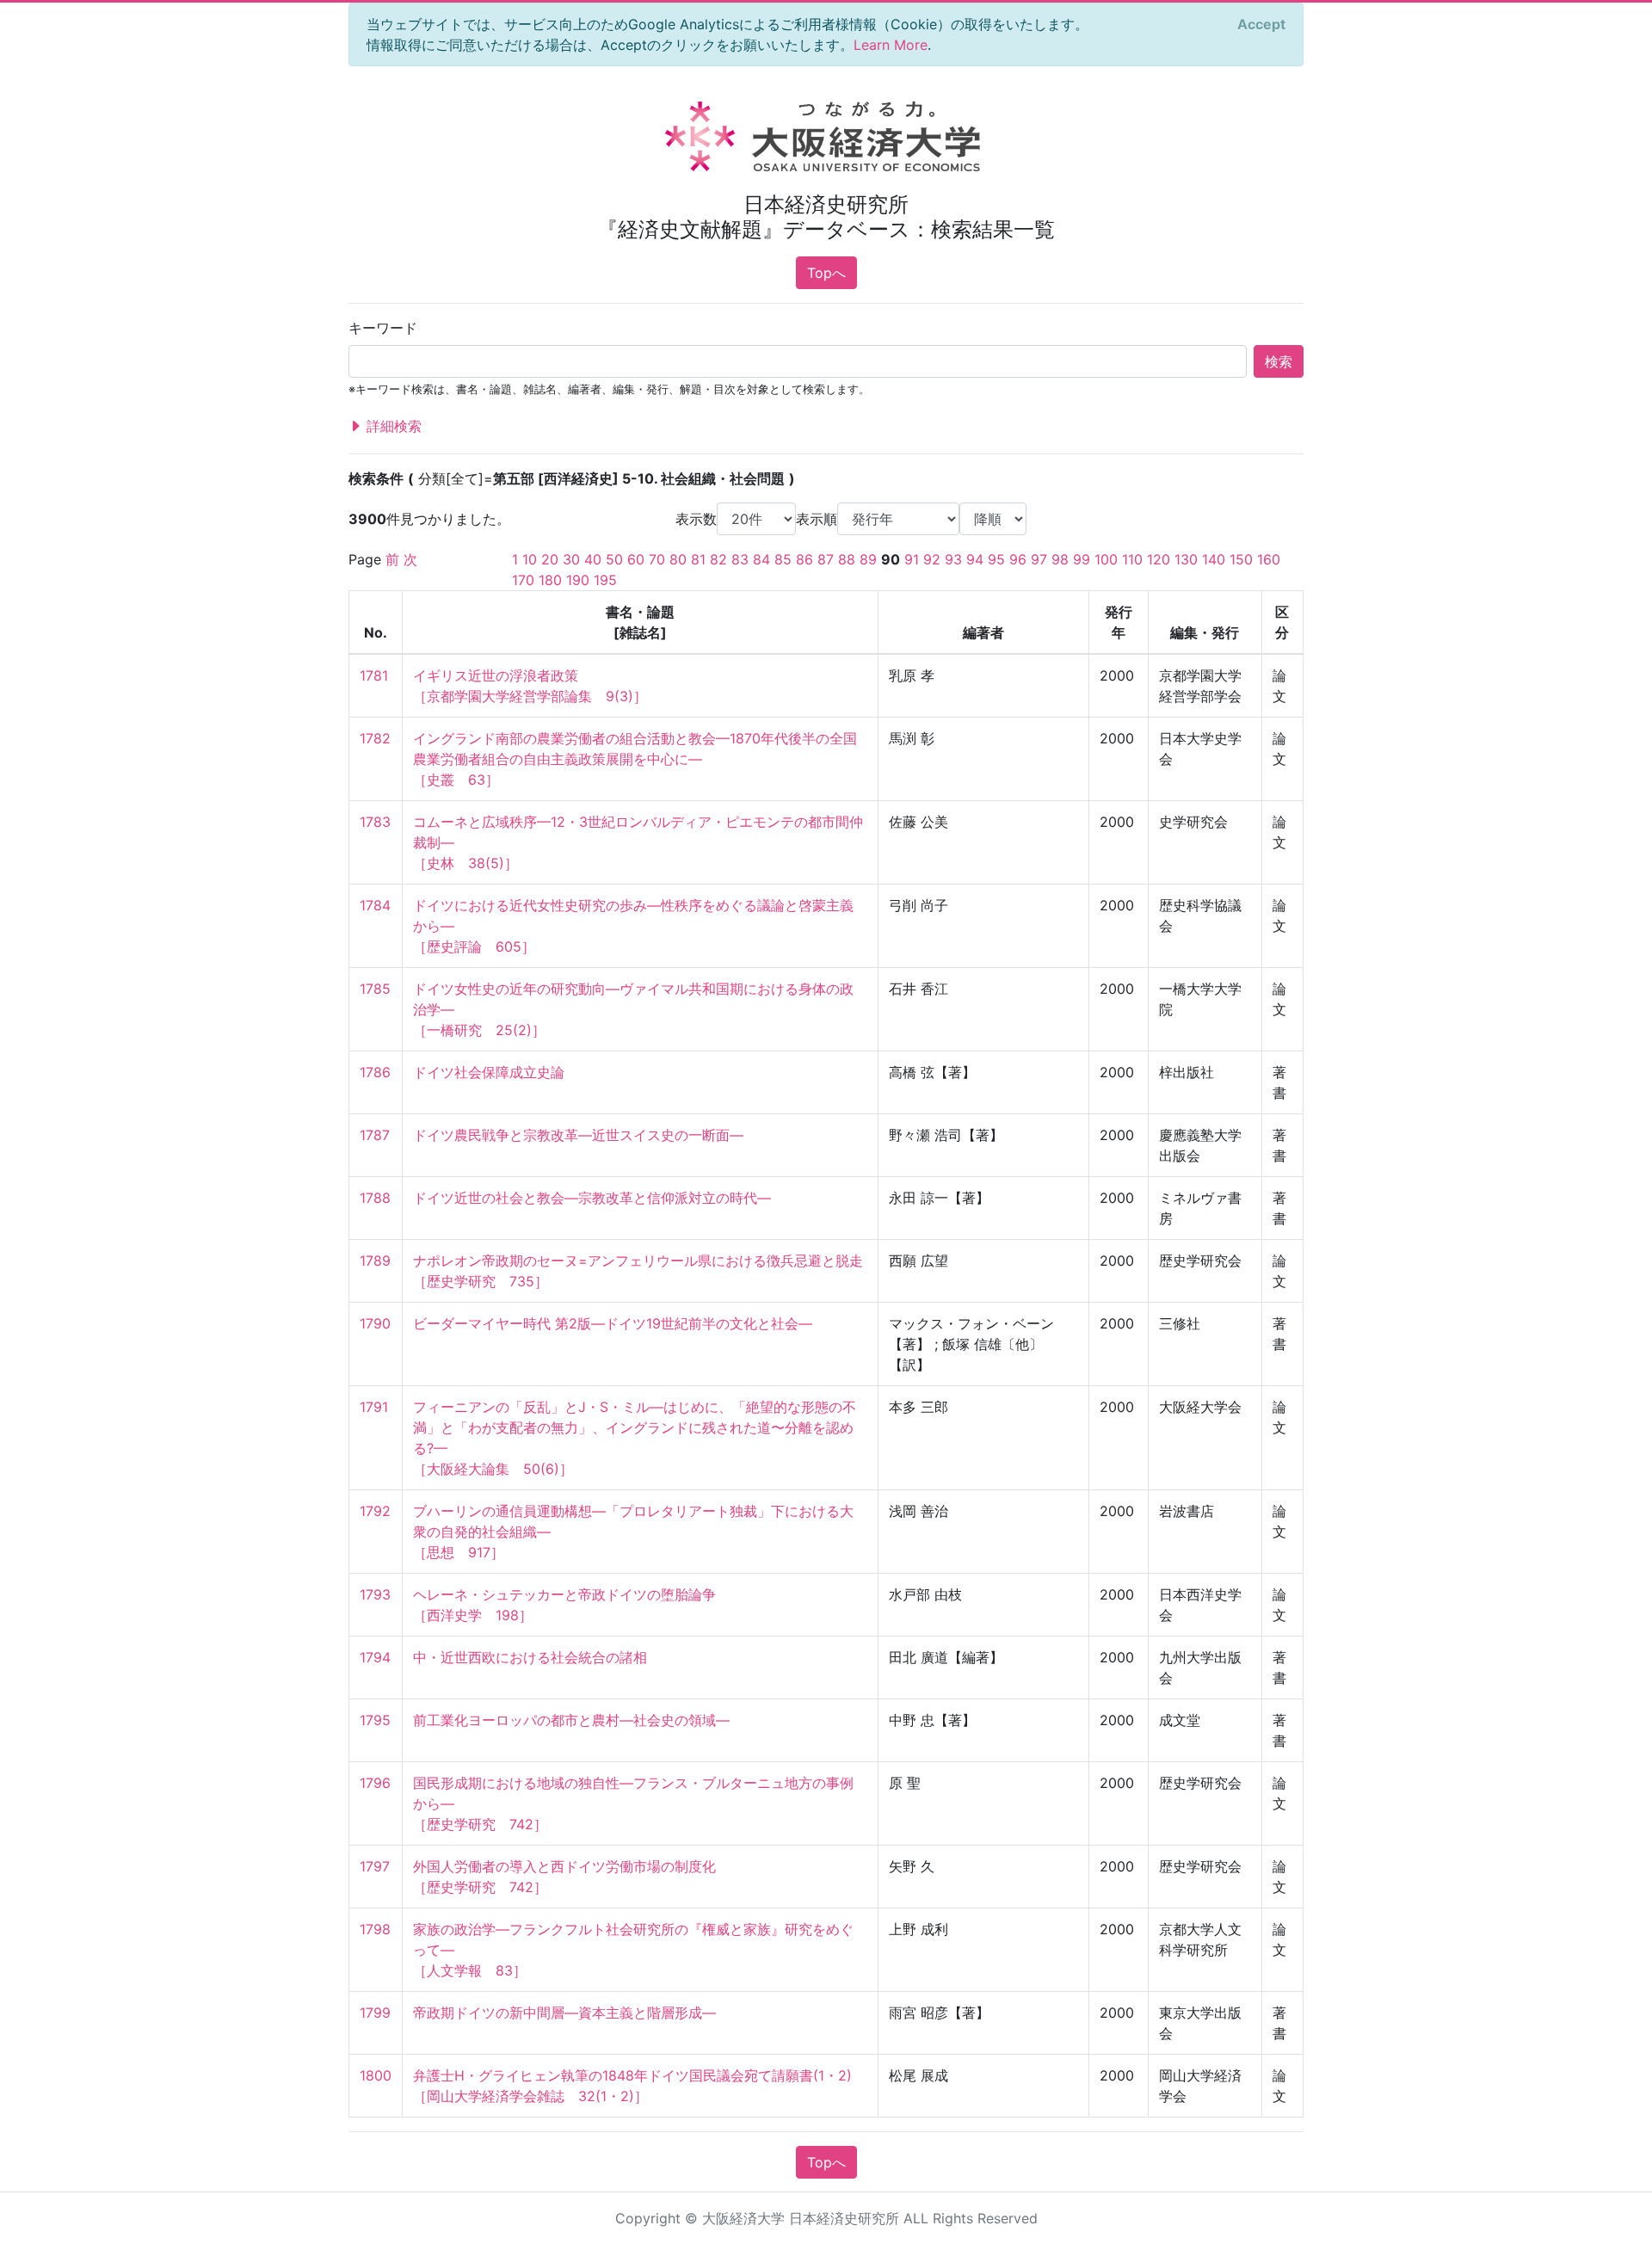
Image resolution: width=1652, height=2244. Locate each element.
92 (932, 559)
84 (761, 559)
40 (593, 559)
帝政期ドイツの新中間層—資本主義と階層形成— (564, 2013)
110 (1132, 559)
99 (1082, 559)
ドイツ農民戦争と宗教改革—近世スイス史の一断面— (578, 1135)
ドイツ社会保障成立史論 (489, 1072)
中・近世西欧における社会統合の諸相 (530, 1657)
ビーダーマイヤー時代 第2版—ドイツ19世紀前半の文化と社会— (613, 1323)
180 (550, 580)
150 (1241, 559)
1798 (375, 1929)
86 (804, 559)
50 (614, 559)
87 (826, 559)
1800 (376, 2075)
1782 (375, 738)
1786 (375, 1072)
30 (571, 559)
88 (847, 559)
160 (1269, 559)
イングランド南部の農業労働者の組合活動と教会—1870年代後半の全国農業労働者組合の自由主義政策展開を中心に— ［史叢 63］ (635, 759)
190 (578, 580)
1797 (375, 1866)
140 (1214, 559)
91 (912, 559)
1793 (375, 1594)
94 (975, 559)
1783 (375, 822)
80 (678, 559)
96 (1018, 559)
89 (868, 559)
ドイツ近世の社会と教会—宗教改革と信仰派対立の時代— (592, 1198)
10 (530, 559)
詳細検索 (392, 426)
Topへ (826, 273)
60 (636, 559)
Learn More (891, 45)
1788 (375, 1198)
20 (550, 559)
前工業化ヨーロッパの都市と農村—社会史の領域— (571, 1720)
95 (996, 559)
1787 (375, 1135)
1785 (375, 989)
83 (740, 559)
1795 (375, 1720)
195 (605, 580)
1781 (374, 675)
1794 (375, 1657)
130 (1186, 559)
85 (783, 559)
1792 (375, 1511)
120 (1159, 559)
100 (1106, 559)
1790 (375, 1323)
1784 (375, 905)
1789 (375, 1261)
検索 (1279, 361)
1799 (375, 2013)
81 (698, 559)
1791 (374, 1407)
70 (657, 559)
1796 (375, 1783)
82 (718, 559)
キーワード (383, 328)
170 (523, 580)
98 (1060, 559)
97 (1039, 559)
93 (953, 559)
